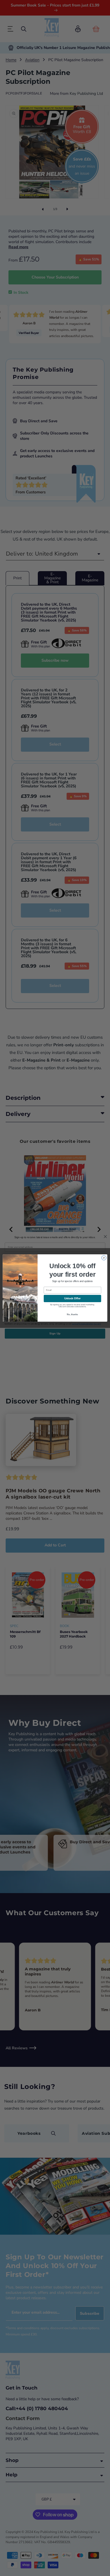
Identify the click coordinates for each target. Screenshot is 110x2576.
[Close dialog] (104, 1258)
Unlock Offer (72, 1298)
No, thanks (72, 1314)
